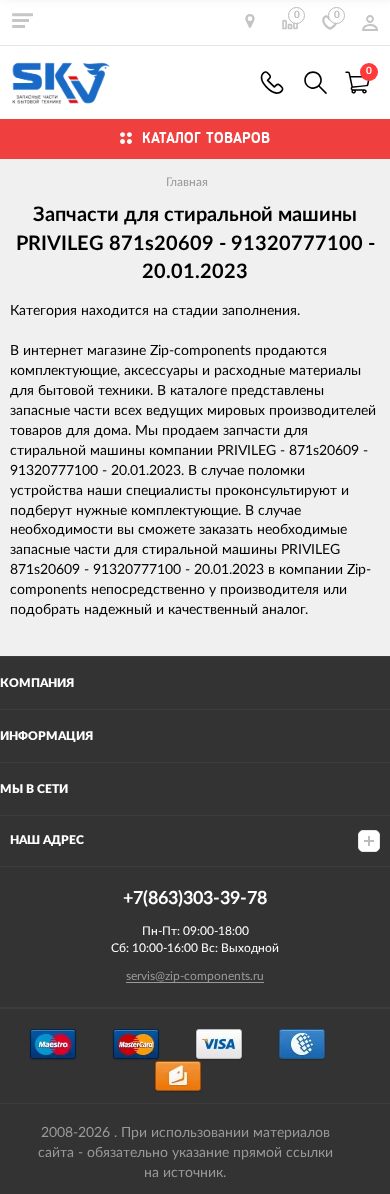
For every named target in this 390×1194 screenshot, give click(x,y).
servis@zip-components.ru (195, 976)
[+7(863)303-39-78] (272, 82)
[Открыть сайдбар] (22, 20)
